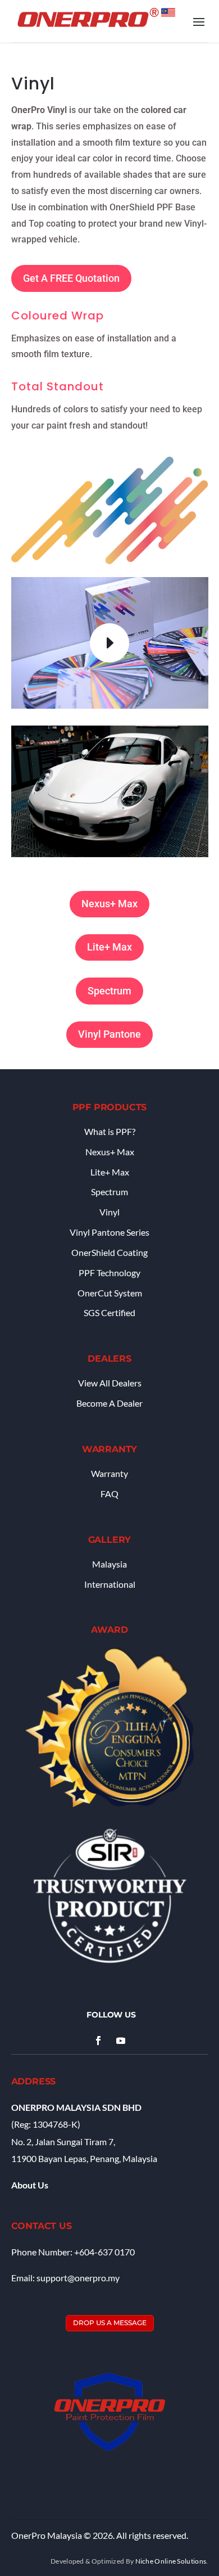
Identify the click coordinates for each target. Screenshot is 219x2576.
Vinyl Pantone (109, 1034)
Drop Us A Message (110, 2323)
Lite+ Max (109, 947)
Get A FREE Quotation (71, 278)
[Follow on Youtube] (121, 2041)
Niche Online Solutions (171, 2561)
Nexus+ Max (109, 904)
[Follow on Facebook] (98, 2041)
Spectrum (109, 991)
